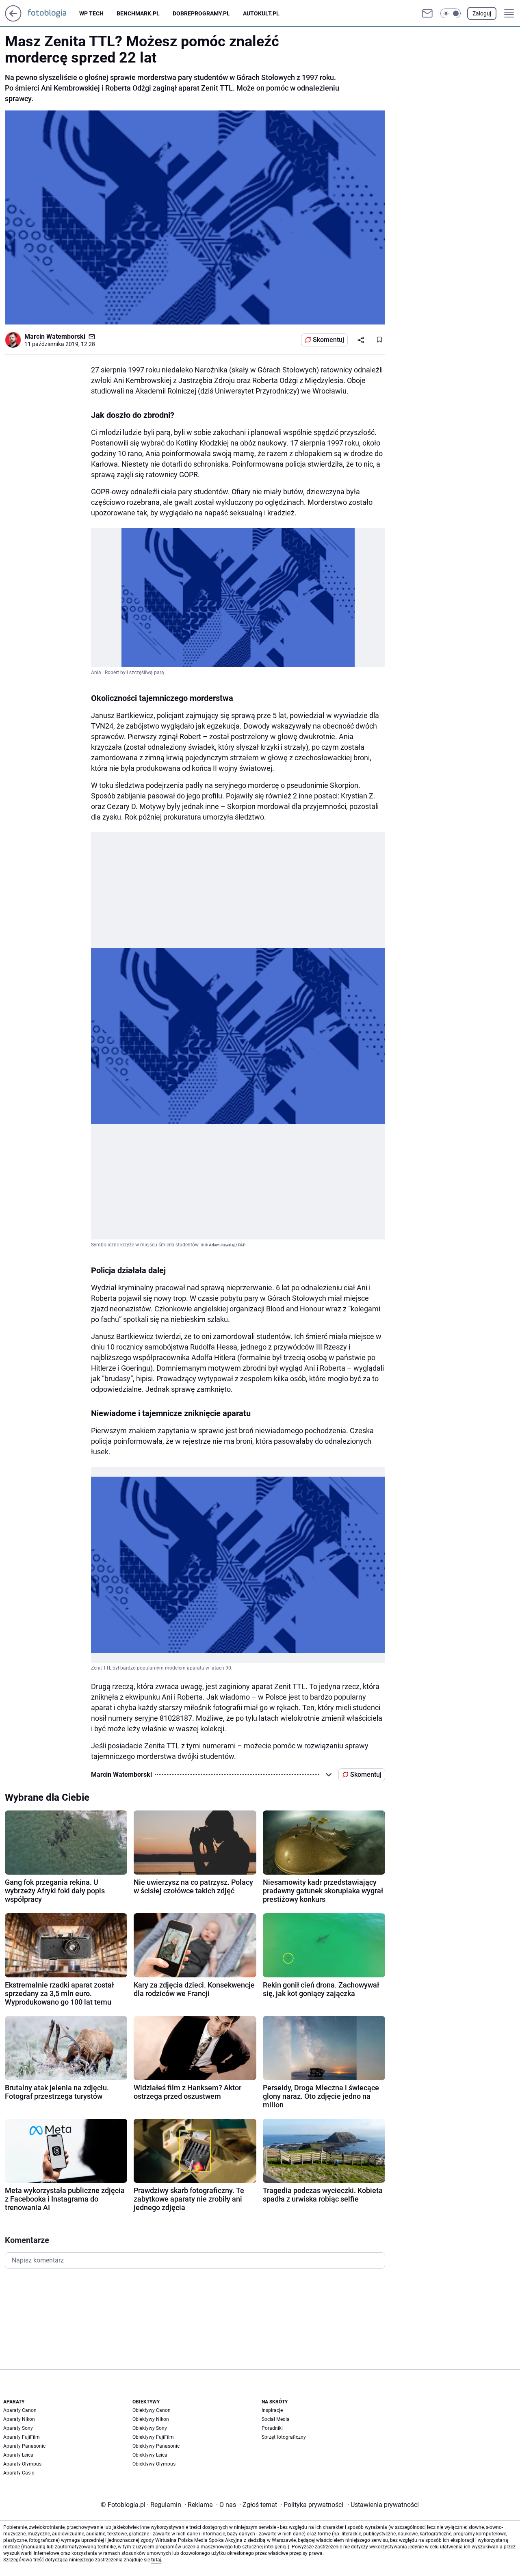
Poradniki (272, 2428)
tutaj (156, 2560)
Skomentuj (328, 340)
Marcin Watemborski (55, 336)
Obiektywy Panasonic (156, 2446)
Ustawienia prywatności (383, 2505)
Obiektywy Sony (150, 2428)
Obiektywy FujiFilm (153, 2437)
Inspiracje (272, 2410)
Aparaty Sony (18, 2428)
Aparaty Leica (18, 2455)
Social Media (276, 2419)
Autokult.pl (261, 13)
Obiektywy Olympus (154, 2464)
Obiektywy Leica (150, 2455)
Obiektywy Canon (152, 2410)
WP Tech (91, 13)
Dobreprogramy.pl (201, 13)
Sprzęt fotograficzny (284, 2437)
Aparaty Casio (19, 2473)
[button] (451, 13)
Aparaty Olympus (22, 2464)
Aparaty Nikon (19, 2419)
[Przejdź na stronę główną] (13, 19)
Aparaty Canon (20, 2410)
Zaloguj (482, 13)
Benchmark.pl (138, 13)
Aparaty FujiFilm (22, 2437)
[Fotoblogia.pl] (53, 13)
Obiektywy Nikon (151, 2419)
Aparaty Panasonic (24, 2446)
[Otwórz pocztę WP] (427, 13)
